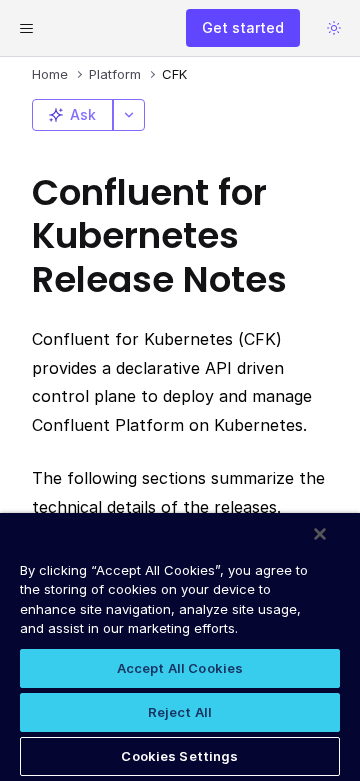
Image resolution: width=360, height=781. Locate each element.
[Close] (320, 534)
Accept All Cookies (180, 668)
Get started (243, 27)
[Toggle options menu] (129, 115)
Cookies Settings (179, 756)
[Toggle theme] (334, 28)
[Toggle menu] (26, 28)
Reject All (180, 712)
